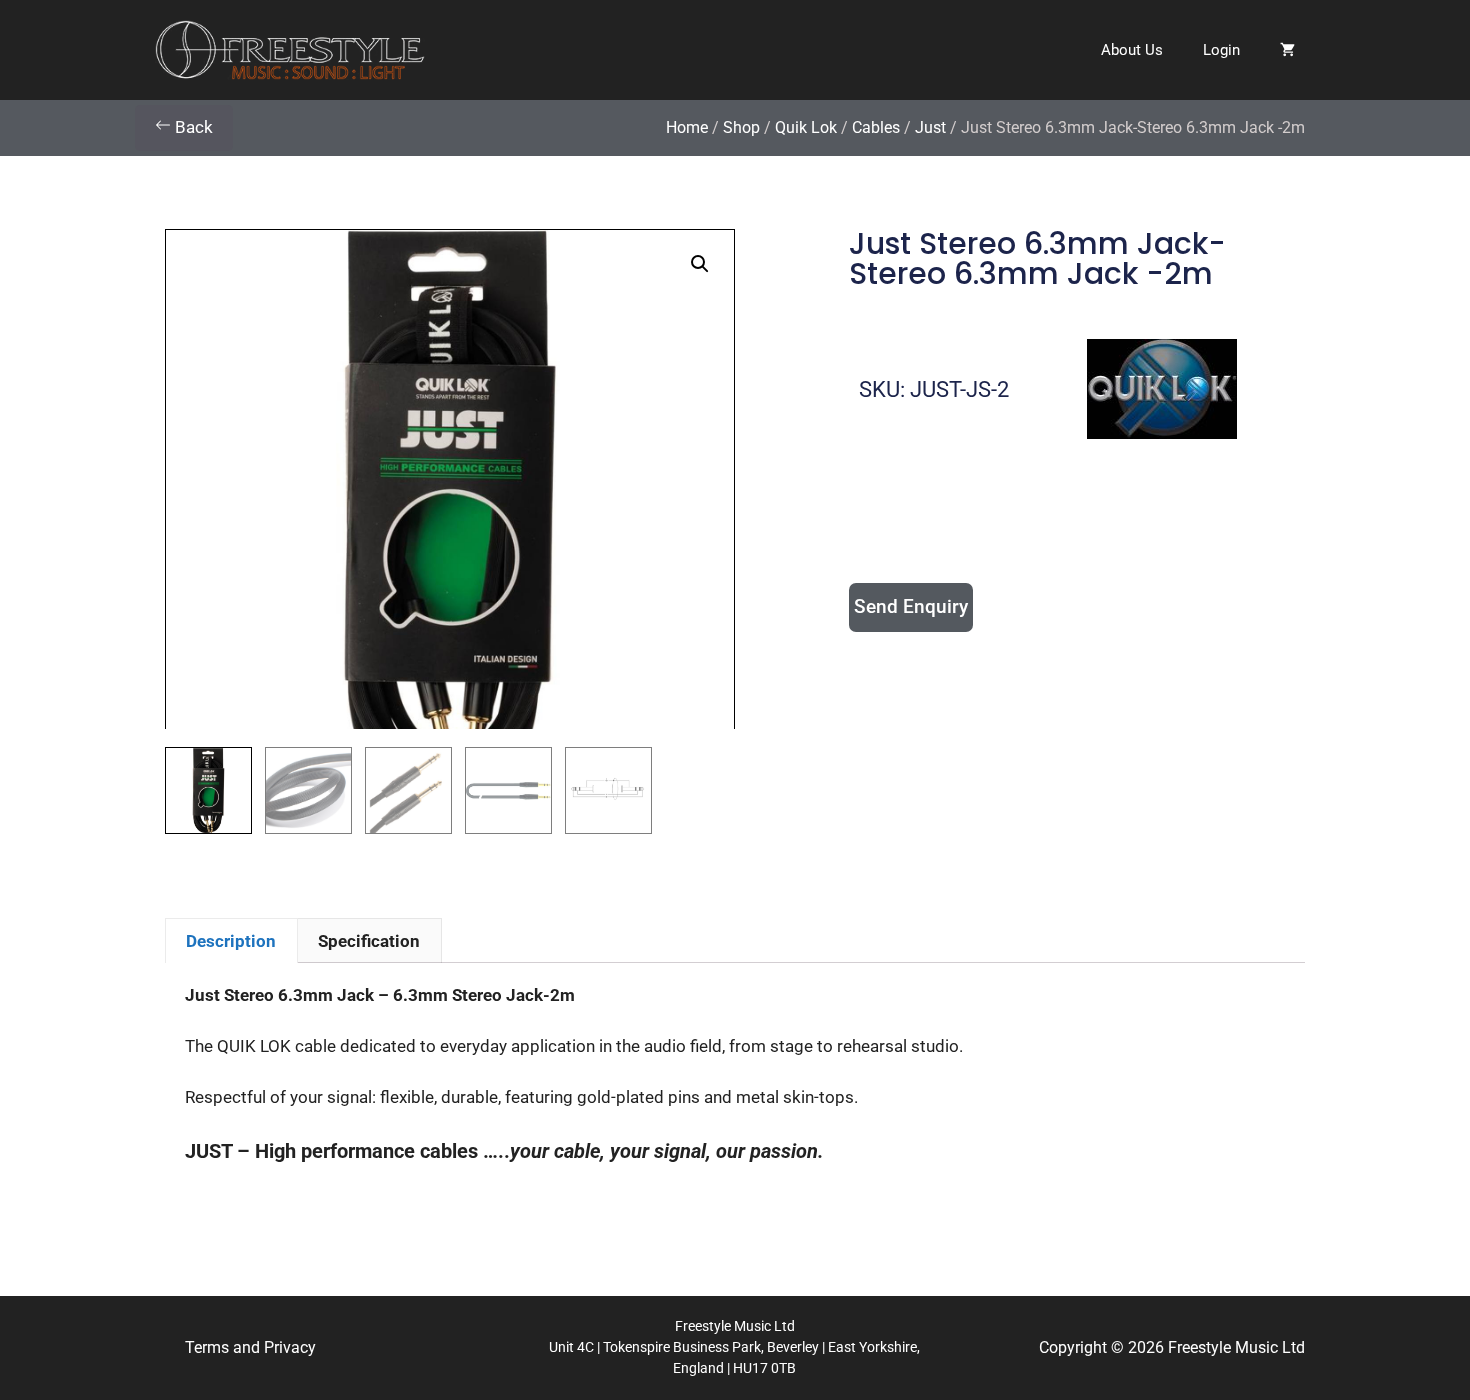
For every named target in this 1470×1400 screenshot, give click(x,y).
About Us (1132, 50)
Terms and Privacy (250, 1347)
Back (192, 127)
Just (930, 127)
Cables (876, 127)
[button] (700, 264)
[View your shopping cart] (1287, 50)
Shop (741, 127)
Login (1221, 50)
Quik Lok (806, 127)
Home (687, 127)
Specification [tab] (369, 941)
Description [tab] (231, 941)
